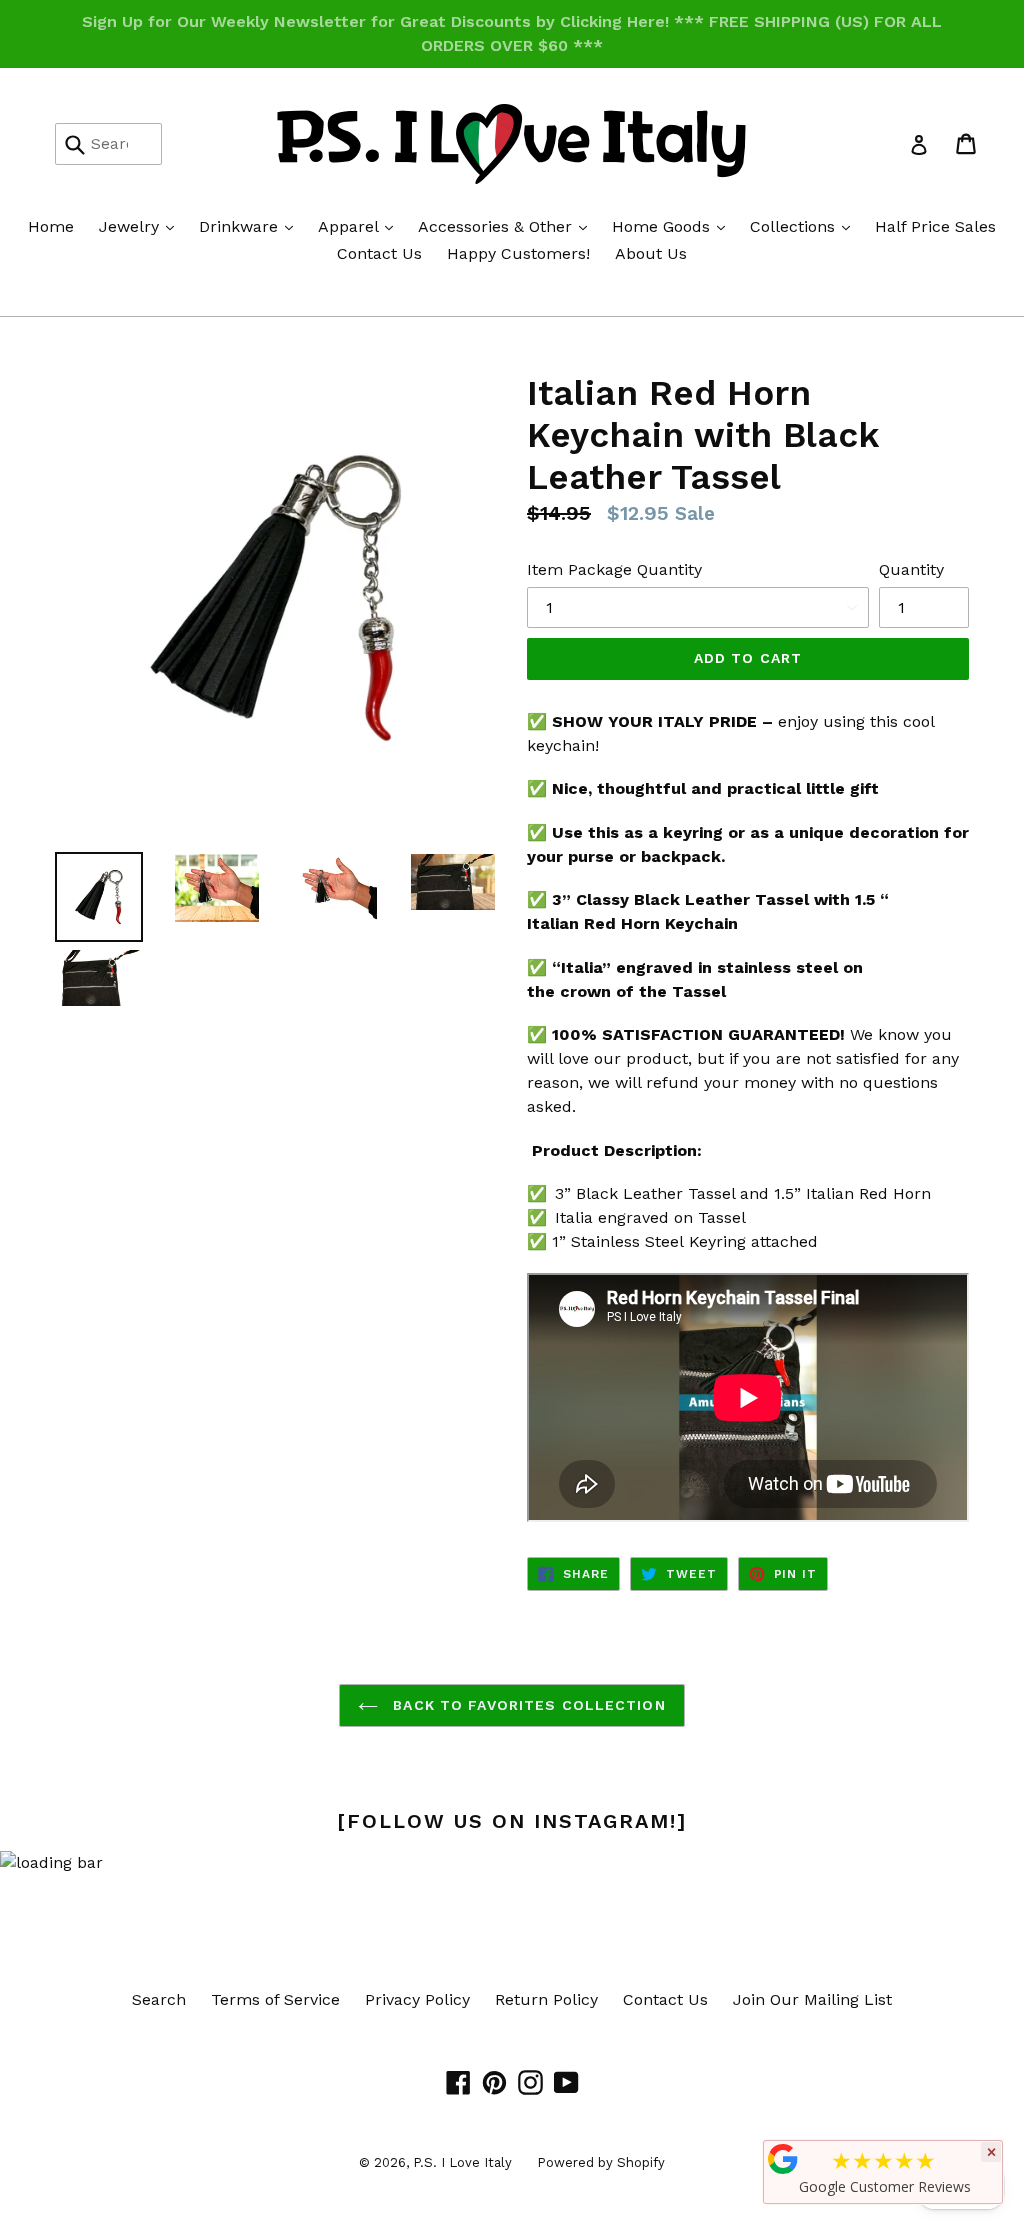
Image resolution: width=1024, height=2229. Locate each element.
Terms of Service (275, 1999)
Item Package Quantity (614, 569)
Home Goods (673, 226)
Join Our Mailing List (812, 1999)
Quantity (911, 569)
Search (159, 1999)
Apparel (360, 226)
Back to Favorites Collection (526, 1705)
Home (51, 226)
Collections (805, 226)
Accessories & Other (507, 226)
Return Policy (546, 1999)
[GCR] (783, 2159)
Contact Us (379, 253)
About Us (651, 253)
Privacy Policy (417, 1999)
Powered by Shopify (601, 2162)
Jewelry (141, 226)
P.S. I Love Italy (462, 2162)
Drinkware (251, 226)
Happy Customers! (518, 253)
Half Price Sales (935, 226)
